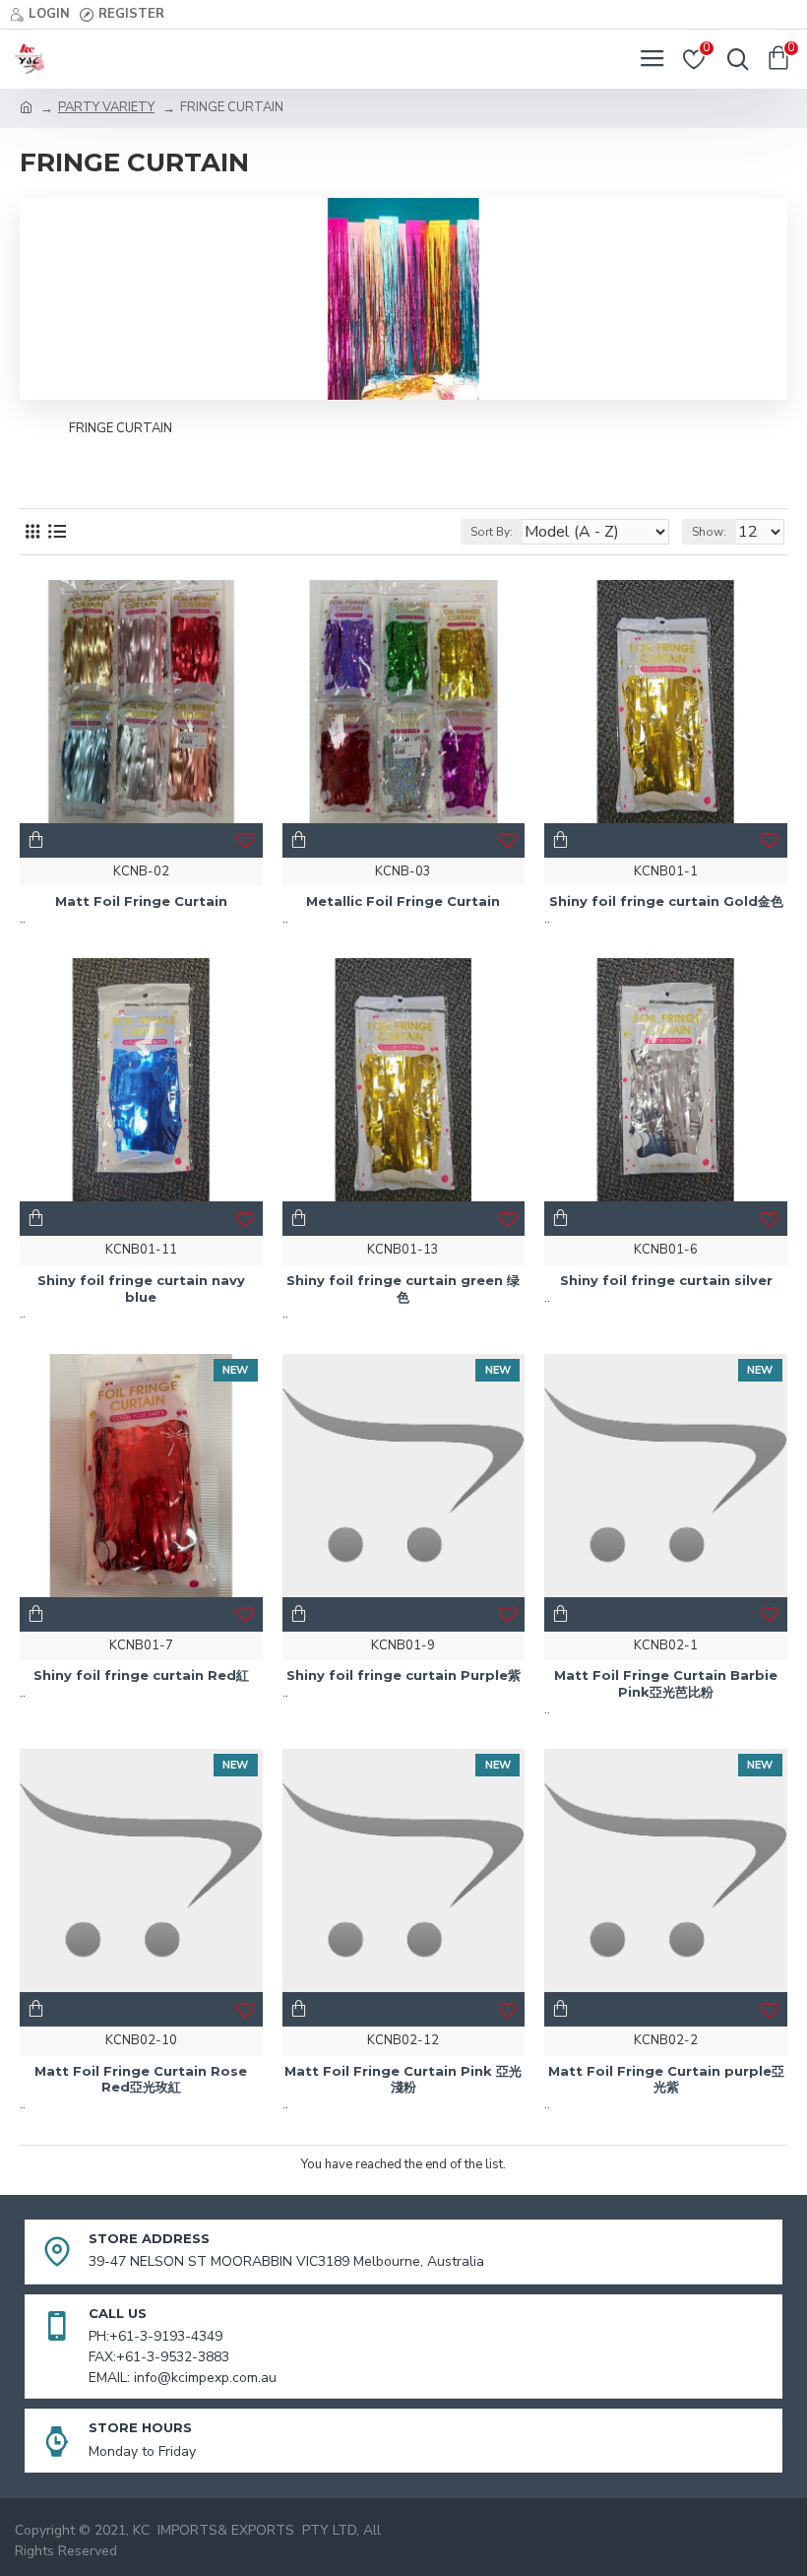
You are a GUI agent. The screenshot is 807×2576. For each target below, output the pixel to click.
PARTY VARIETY (106, 107)
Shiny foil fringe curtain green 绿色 (403, 1288)
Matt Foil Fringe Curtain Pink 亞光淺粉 (403, 2079)
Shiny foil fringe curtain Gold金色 (666, 901)
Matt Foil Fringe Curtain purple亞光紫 (666, 2079)
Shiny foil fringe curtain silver (666, 1280)
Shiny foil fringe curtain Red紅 (141, 1675)
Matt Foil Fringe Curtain (141, 901)
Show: (709, 532)
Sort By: (492, 532)
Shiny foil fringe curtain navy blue (141, 1288)
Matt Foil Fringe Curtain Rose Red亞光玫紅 (141, 2079)
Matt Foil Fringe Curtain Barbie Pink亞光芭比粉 (666, 1683)
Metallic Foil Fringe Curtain (403, 901)
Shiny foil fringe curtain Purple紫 (403, 1675)
